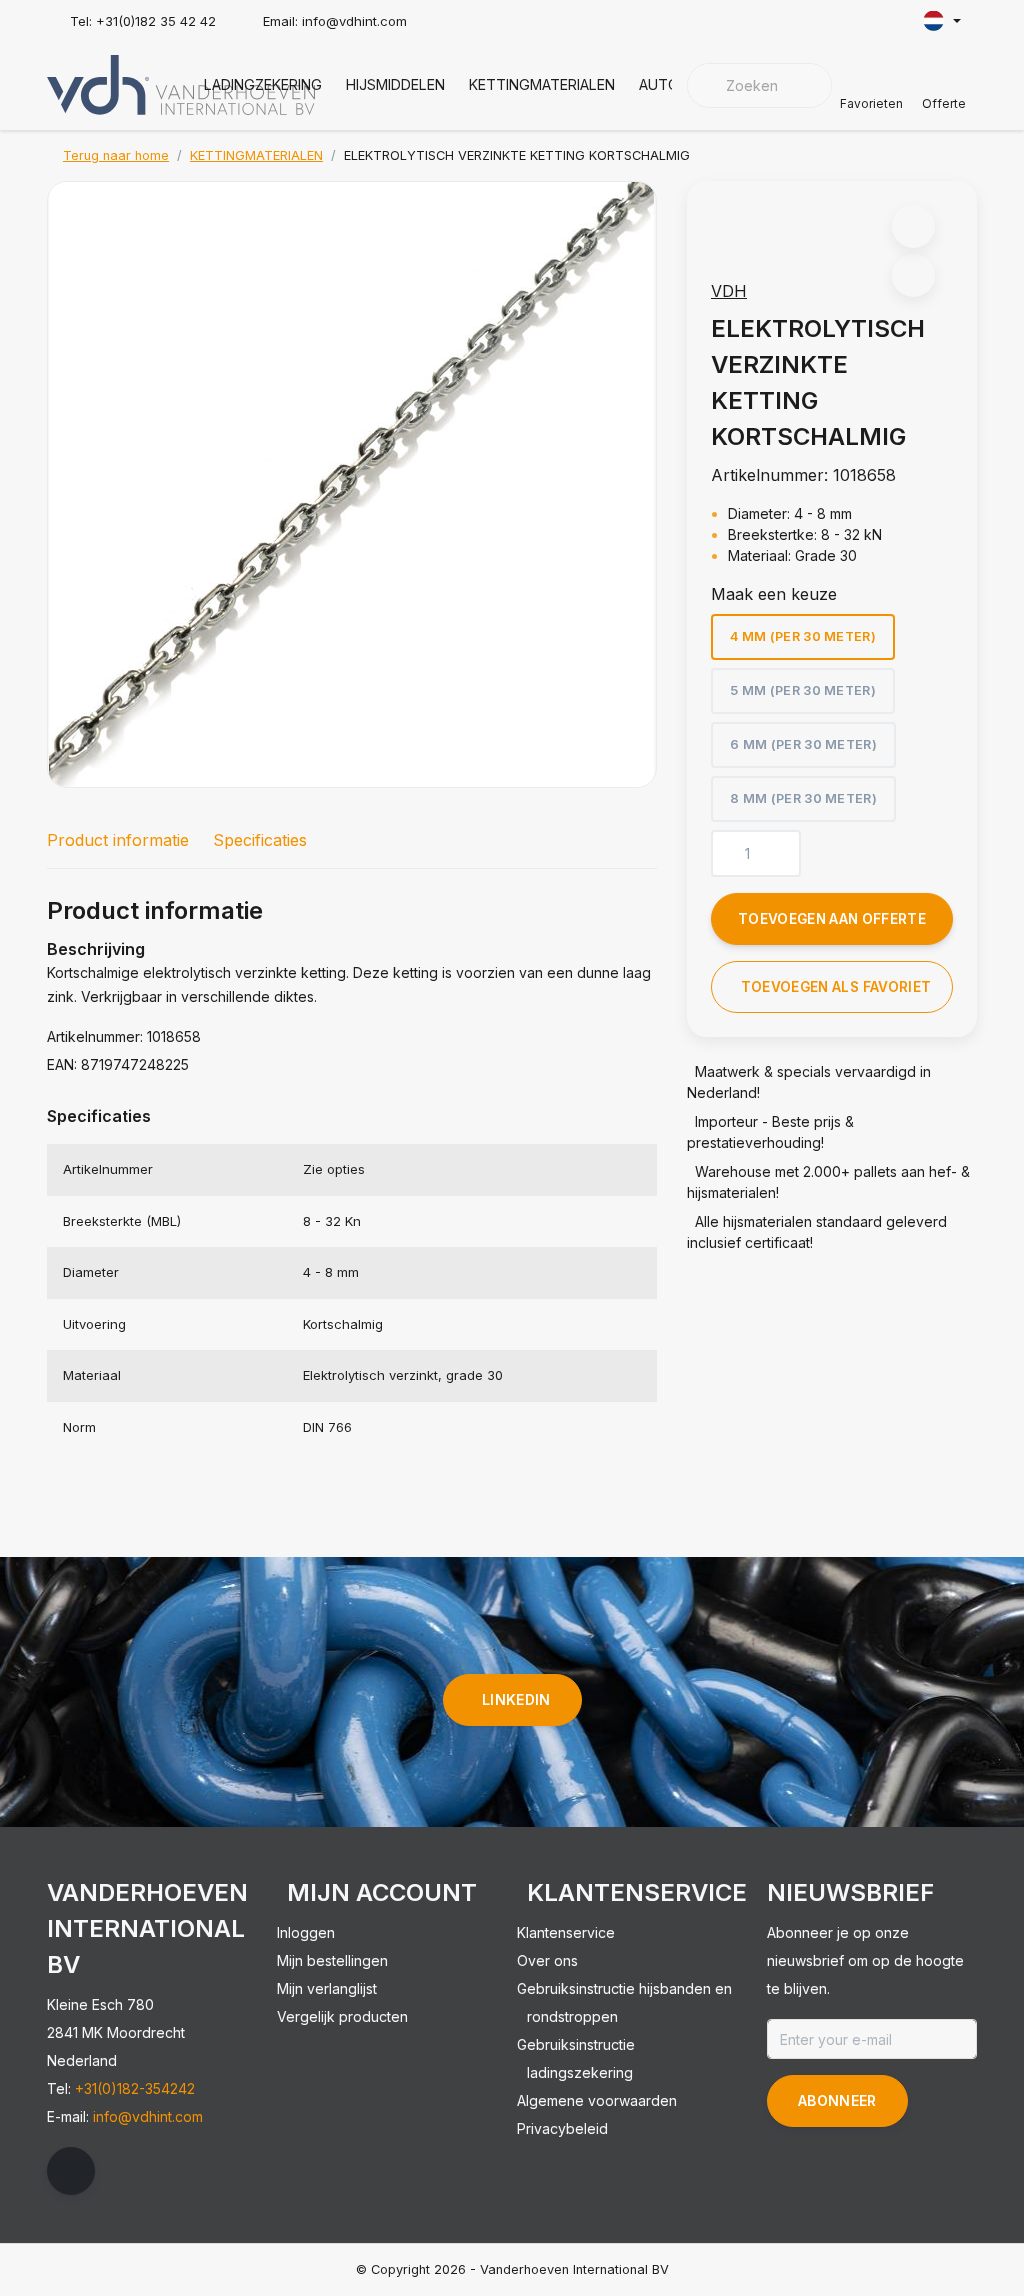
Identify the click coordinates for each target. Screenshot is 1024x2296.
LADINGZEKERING (263, 84)
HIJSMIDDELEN (395, 84)
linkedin (516, 1699)
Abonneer (837, 2100)
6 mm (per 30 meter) (803, 744)
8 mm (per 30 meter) (803, 798)
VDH (729, 291)
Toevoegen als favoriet (836, 987)
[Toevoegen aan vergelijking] (913, 275)
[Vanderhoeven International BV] (181, 83)
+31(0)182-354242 (135, 2088)
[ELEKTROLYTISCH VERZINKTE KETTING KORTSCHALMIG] (352, 484)
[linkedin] (71, 2171)
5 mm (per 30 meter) (803, 690)
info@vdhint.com (148, 2116)
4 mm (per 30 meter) (803, 636)
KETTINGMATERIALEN (542, 84)
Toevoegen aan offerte (832, 919)
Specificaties (260, 840)
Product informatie (118, 840)
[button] (913, 226)
